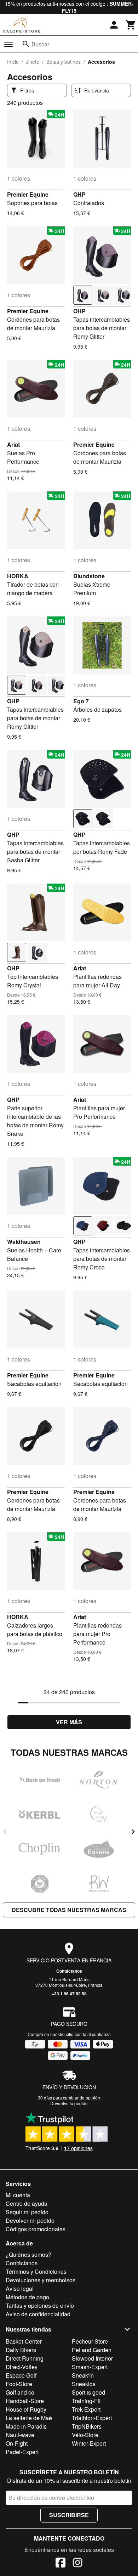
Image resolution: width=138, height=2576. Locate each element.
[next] (133, 1832)
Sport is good (88, 2392)
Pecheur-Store (90, 2341)
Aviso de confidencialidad (38, 2314)
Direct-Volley (22, 2367)
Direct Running (25, 2358)
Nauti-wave (20, 2435)
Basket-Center (24, 2341)
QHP (79, 194)
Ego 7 (81, 701)
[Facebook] (61, 2564)
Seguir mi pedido (27, 2212)
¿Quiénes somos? (28, 2254)
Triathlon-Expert (92, 2418)
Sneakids (84, 2384)
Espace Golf (21, 2375)
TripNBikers (87, 2426)
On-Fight (17, 2443)
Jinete (33, 62)
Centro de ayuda (27, 2203)
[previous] (5, 1832)
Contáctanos (69, 1971)
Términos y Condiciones (36, 2271)
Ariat (13, 444)
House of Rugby (26, 2409)
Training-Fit (86, 2401)
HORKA (18, 576)
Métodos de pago (27, 2297)
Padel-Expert (22, 2452)
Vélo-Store (85, 2435)
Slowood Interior (92, 2358)
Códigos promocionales (36, 2229)
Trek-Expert (86, 2409)
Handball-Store (25, 2401)
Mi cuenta (18, 2195)
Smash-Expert (90, 2367)
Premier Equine (28, 194)
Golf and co (20, 2392)
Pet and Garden (92, 2350)
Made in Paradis (26, 2426)
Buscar (40, 44)
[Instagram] (77, 2564)
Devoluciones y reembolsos (41, 2280)
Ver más (69, 1722)
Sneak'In (83, 2375)
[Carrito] (131, 25)
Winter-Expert (89, 2443)
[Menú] (8, 44)
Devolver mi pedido (30, 2220)
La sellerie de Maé (29, 2418)
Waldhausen (24, 1242)
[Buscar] (26, 44)
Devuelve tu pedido (69, 2103)
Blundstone (89, 576)
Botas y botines (64, 62)
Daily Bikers (21, 2350)
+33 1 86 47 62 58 (69, 1994)
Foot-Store (19, 2384)
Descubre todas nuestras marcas (69, 1910)
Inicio (13, 62)
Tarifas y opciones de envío (40, 2306)
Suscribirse (69, 2515)
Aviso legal (20, 2288)
